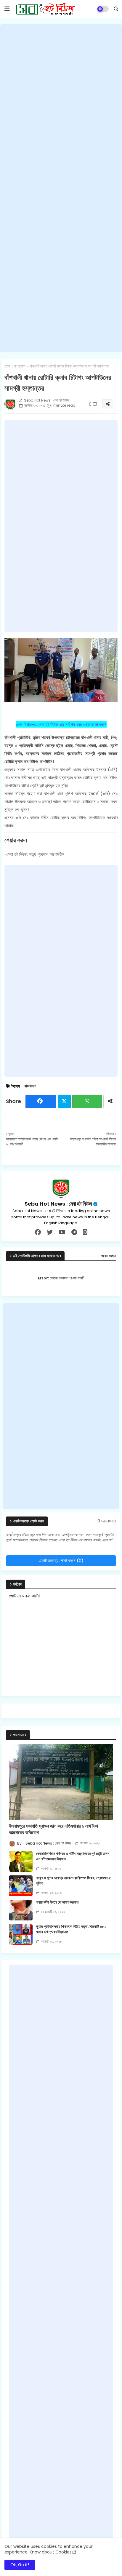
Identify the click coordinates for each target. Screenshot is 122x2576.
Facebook (41, 1101)
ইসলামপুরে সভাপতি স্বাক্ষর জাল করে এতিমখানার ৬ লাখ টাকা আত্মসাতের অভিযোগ (53, 1829)
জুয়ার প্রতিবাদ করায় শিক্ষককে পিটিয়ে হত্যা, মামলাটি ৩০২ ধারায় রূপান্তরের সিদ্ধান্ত (71, 1929)
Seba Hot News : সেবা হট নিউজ (58, 1204)
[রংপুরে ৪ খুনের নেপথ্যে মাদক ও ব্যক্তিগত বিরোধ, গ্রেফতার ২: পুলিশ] (21, 1886)
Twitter (64, 1101)
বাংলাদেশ (20, 366)
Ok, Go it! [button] (20, 2565)
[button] (116, 9)
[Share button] (110, 1101)
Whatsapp (87, 1101)
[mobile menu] (7, 9)
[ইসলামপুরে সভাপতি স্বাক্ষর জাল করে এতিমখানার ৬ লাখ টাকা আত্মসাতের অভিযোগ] (61, 1782)
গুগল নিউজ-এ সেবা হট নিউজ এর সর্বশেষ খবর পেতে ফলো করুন (61, 724)
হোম (7, 366)
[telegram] (74, 1232)
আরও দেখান (109, 1256)
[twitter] (50, 1232)
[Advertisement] (61, 188)
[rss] (85, 1232)
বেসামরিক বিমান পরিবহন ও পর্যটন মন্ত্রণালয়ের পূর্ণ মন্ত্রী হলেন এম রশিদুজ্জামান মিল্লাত (73, 1856)
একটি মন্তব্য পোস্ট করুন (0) (61, 1561)
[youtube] (62, 1232)
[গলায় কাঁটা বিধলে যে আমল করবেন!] (21, 1910)
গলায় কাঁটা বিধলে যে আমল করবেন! (57, 1902)
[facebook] (38, 1232)
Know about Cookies (51, 2552)
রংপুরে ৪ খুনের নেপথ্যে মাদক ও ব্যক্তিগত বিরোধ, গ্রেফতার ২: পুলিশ (74, 1881)
